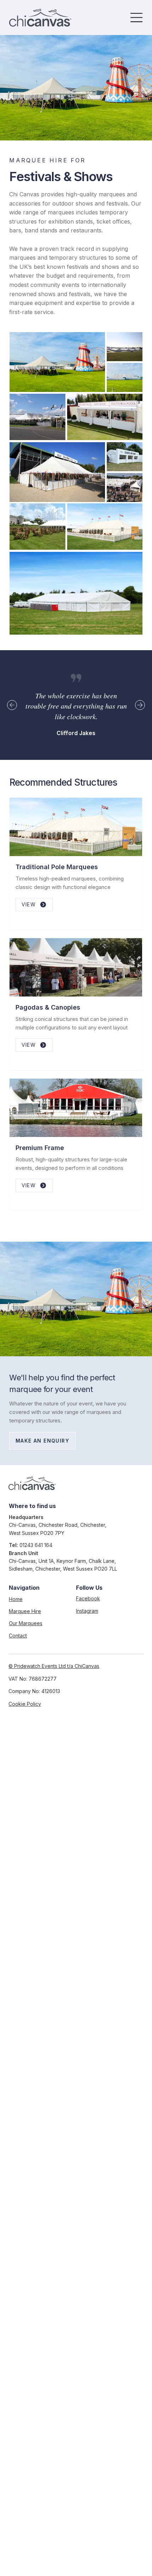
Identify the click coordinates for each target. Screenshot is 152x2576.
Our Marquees (26, 1623)
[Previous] (12, 705)
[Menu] (137, 18)
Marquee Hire (25, 1611)
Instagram (87, 1611)
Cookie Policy (25, 1704)
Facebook (88, 1598)
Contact (18, 1636)
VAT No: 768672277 (33, 1679)
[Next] (140, 705)
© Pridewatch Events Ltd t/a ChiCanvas (54, 1666)
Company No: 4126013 (34, 1691)
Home (16, 1599)
